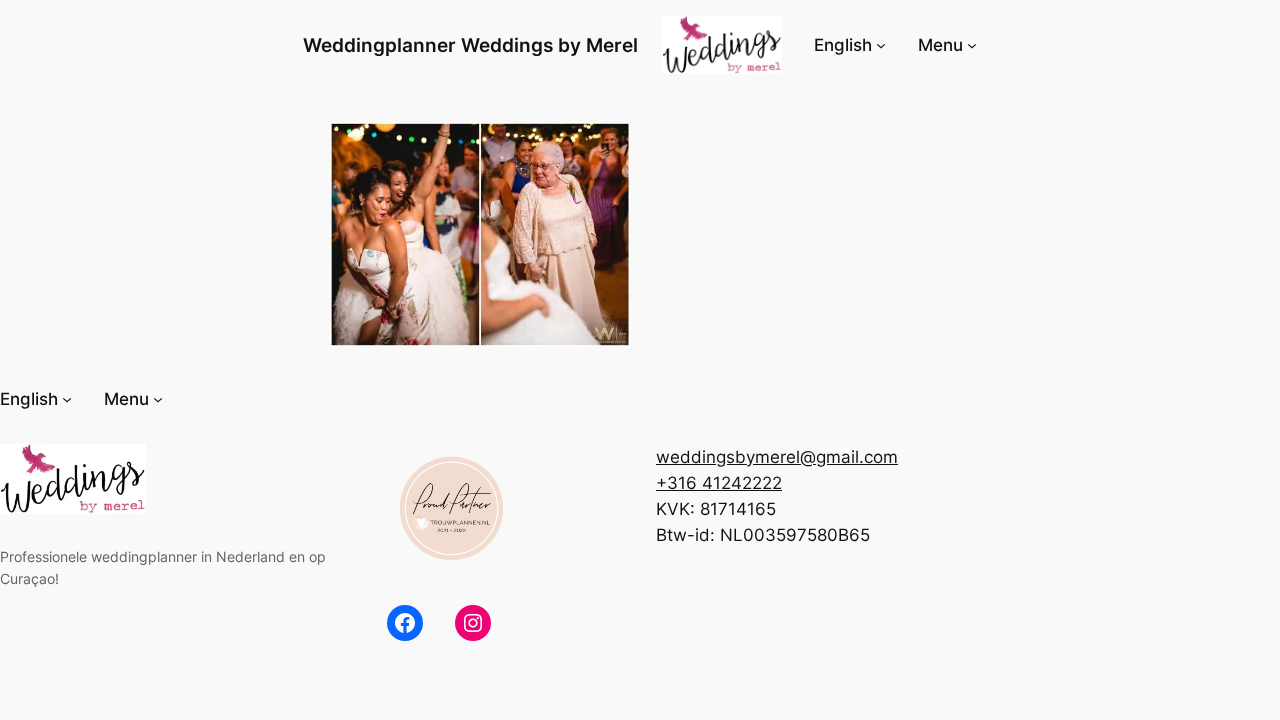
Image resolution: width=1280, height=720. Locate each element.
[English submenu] (881, 45)
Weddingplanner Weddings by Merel (470, 45)
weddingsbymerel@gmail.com (777, 457)
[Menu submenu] (972, 45)
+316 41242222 (719, 483)
